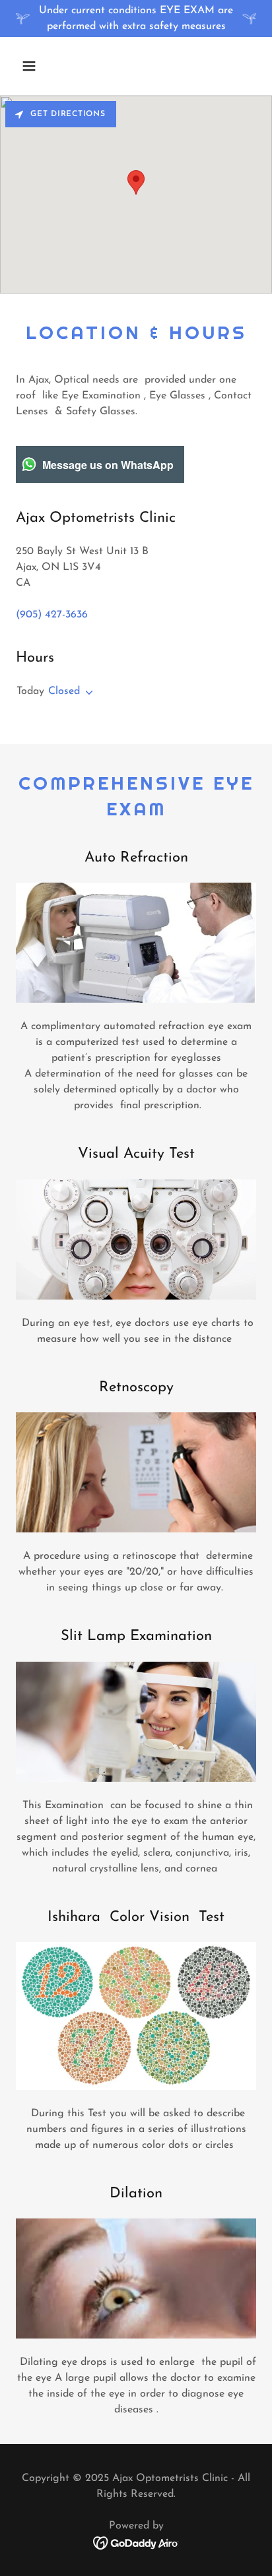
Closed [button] (64, 691)
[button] (43, 66)
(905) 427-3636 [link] (52, 615)
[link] (136, 2542)
